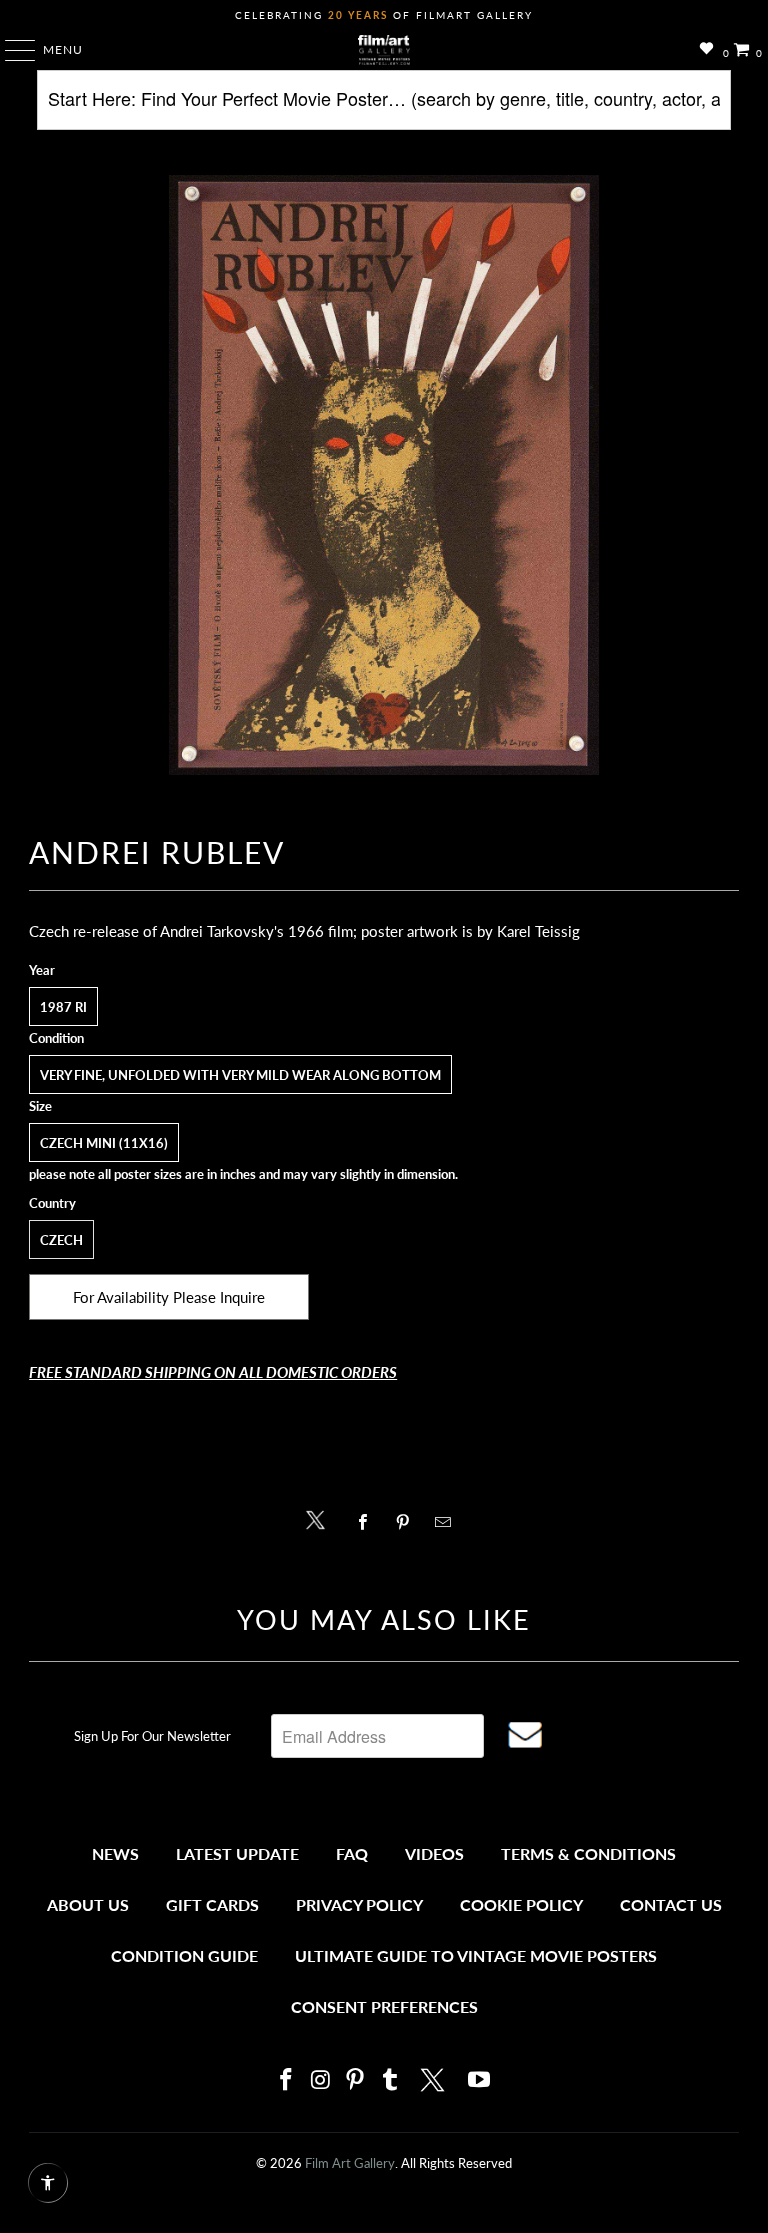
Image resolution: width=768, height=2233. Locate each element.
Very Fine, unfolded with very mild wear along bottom (240, 1075)
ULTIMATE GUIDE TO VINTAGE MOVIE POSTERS (476, 1955)
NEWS (115, 1853)
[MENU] (10, 50)
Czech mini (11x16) (104, 1143)
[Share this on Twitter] (320, 1518)
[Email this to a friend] (448, 1522)
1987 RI (63, 1007)
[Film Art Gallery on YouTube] (480, 2080)
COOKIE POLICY (521, 1904)
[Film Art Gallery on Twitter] (435, 2080)
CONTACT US (671, 1904)
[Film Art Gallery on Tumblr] (390, 2080)
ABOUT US (88, 1904)
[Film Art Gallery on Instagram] (321, 2080)
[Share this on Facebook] (367, 1522)
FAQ (352, 1853)
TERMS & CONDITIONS (588, 1853)
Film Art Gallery (350, 2163)
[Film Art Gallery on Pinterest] (356, 2080)
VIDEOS (434, 1853)
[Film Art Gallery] (384, 50)
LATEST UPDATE (237, 1853)
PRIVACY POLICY (359, 1904)
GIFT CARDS (212, 1904)
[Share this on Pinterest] (407, 1522)
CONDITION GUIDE (184, 1955)
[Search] (383, 107)
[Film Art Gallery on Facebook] (286, 2080)
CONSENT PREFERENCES (384, 2006)
